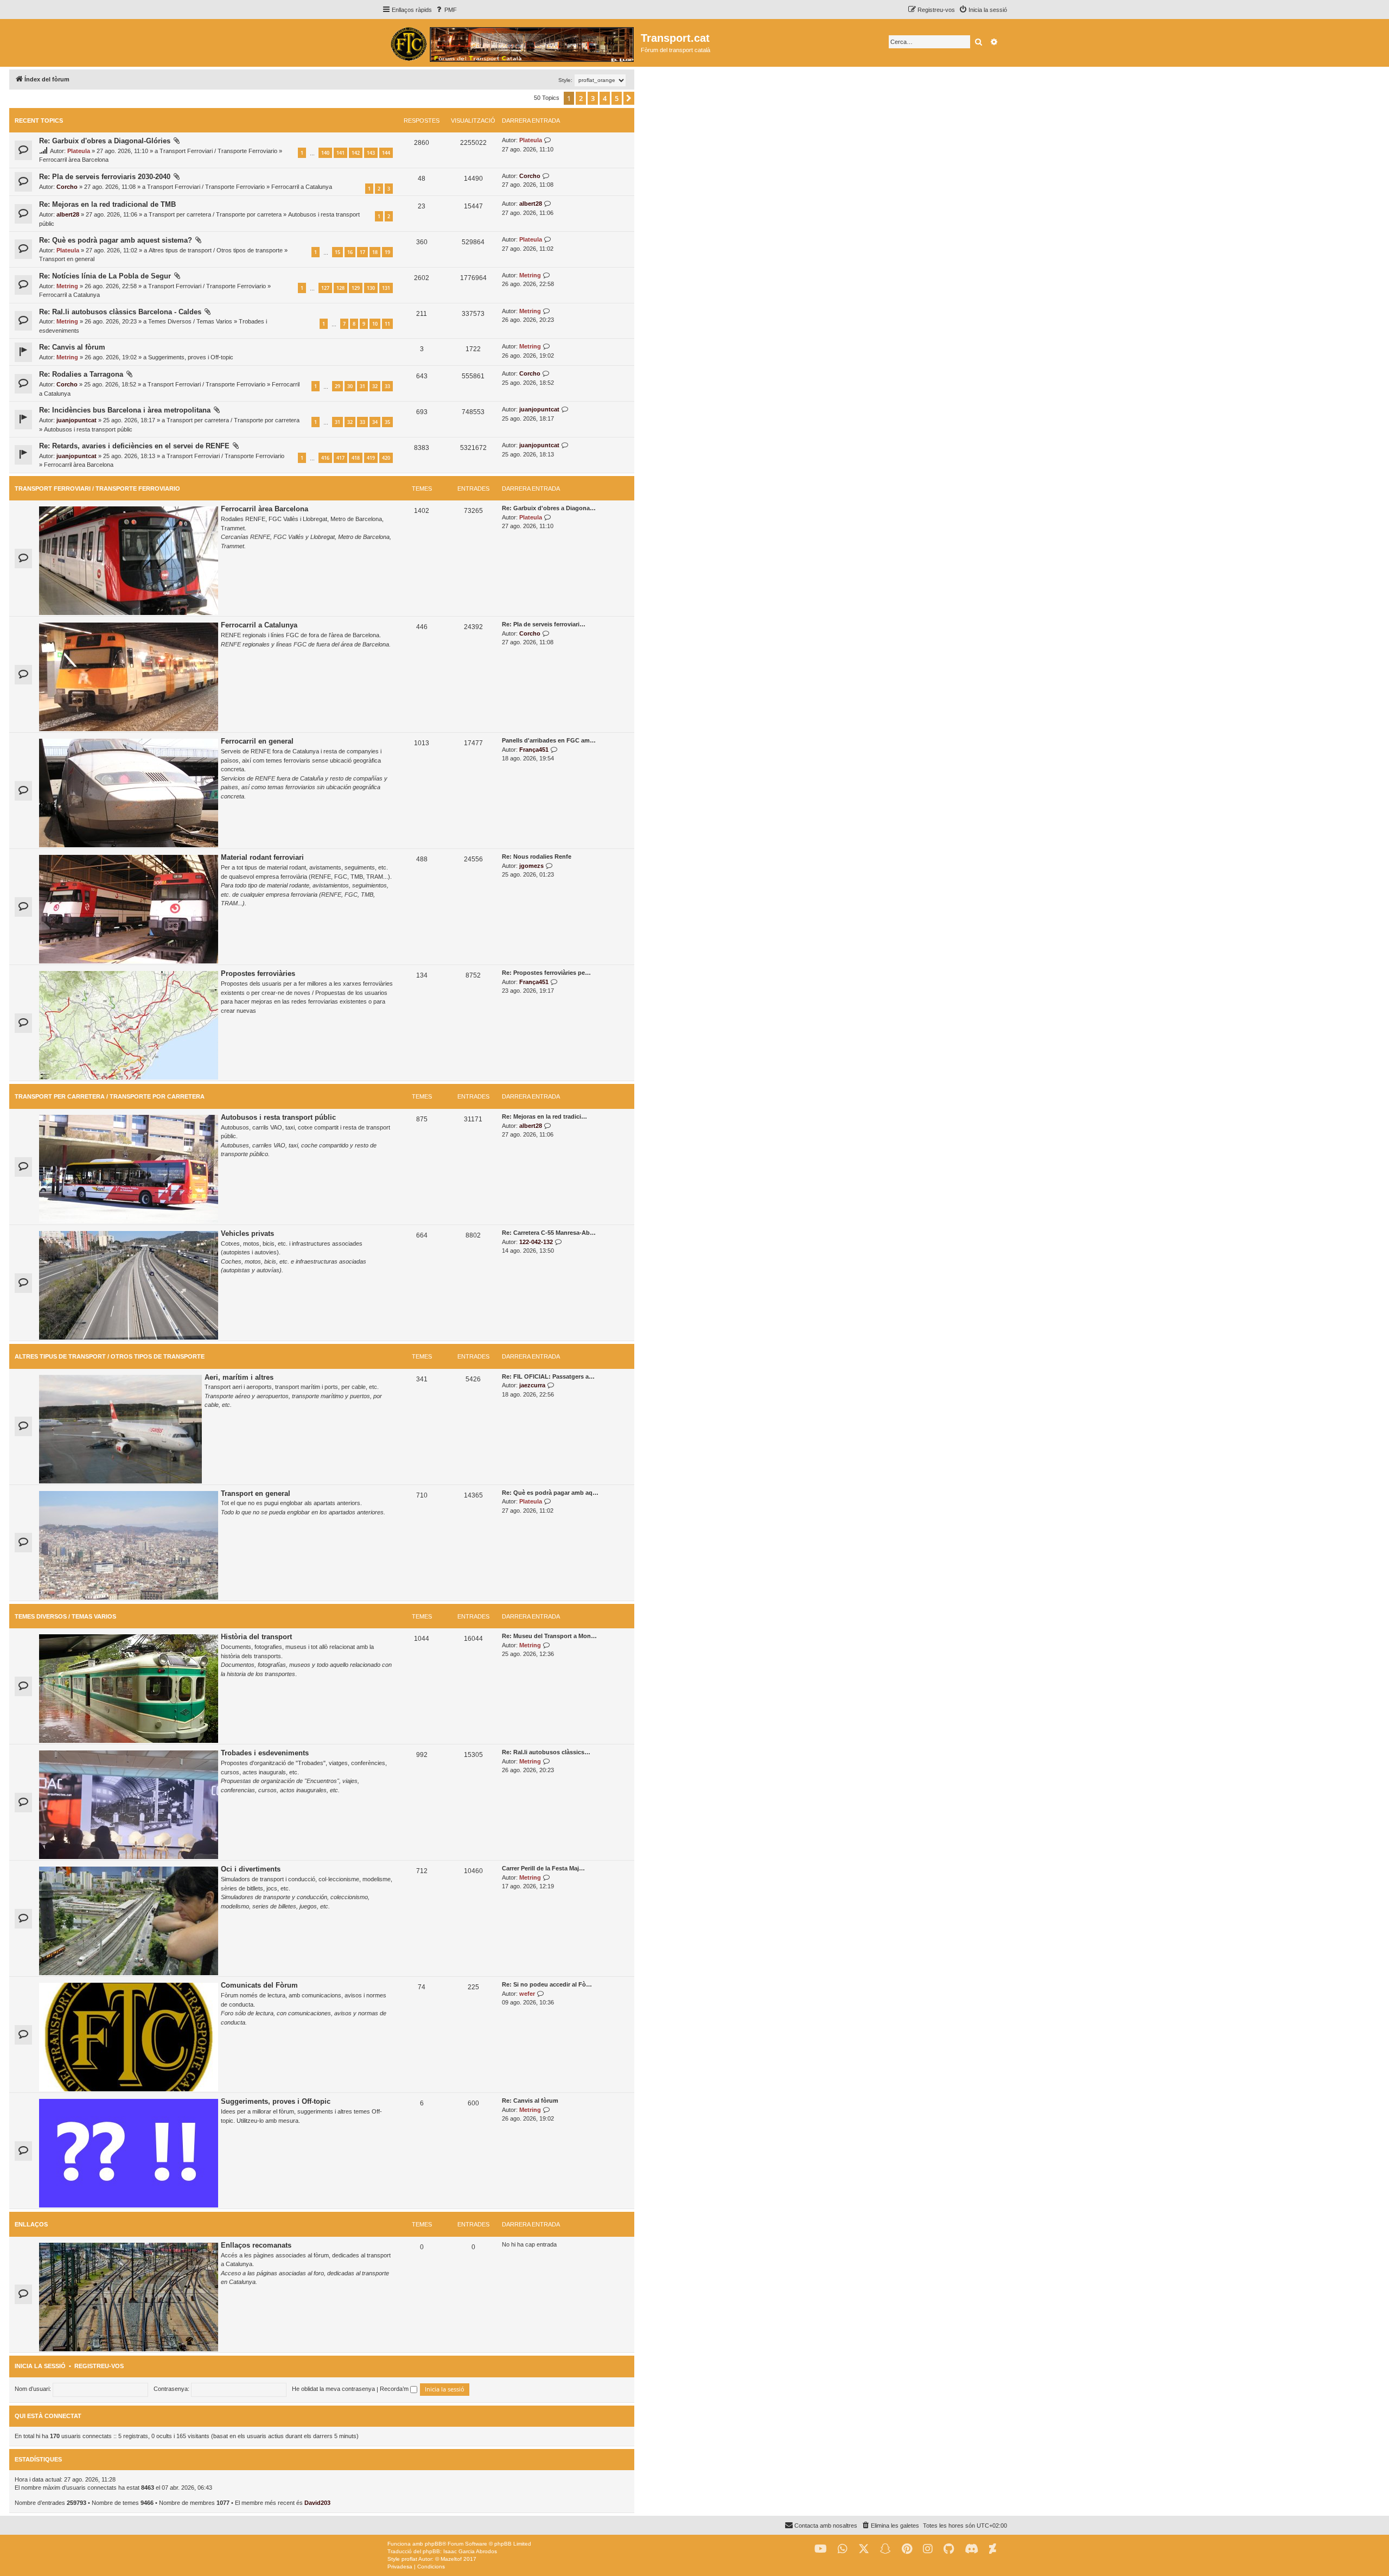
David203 (317, 2503)
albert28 (68, 214)
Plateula (79, 151)
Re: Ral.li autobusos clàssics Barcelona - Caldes (120, 312)
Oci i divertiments (251, 1869)
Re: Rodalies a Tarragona (81, 374)
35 (387, 422)
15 (337, 252)
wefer (527, 1994)
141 (340, 153)
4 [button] (605, 98)
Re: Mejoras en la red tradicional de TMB (107, 204)
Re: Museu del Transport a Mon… (549, 1636)
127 (325, 288)
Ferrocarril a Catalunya (302, 187)
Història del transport (256, 1637)
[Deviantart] (993, 2549)
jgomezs (531, 866)
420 (386, 458)
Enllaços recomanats (256, 2245)
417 (340, 458)
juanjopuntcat (77, 420)
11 (387, 324)
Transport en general (67, 259)
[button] (629, 98)
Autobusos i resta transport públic (88, 429)
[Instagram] (928, 2549)
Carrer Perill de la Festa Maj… (543, 1868)
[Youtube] (821, 2549)
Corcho (67, 187)
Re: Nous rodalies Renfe (537, 856)
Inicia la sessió (40, 2366)
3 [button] (593, 98)
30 (350, 386)
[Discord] (971, 2549)
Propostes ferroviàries (258, 973)
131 (386, 288)
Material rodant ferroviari (262, 857)
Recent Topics (39, 120)
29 (337, 386)
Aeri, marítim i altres (239, 1377)
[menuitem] (446, 10)
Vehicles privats (247, 1233)
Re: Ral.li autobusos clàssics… (546, 1752)
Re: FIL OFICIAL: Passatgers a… (548, 1376)
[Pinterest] (907, 2549)
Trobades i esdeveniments (265, 1753)
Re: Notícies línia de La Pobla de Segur (105, 276)
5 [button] (617, 98)
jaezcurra (532, 1385)
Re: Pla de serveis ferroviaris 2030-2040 (105, 177)
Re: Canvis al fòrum (72, 347)
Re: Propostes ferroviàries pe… (546, 973)
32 (375, 386)
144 (386, 153)
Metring (67, 286)
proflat (409, 2559)
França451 (534, 750)
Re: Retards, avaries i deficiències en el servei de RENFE (134, 446)
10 (375, 324)
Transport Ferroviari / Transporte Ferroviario (218, 151)
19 (387, 252)
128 (340, 288)
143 (371, 153)
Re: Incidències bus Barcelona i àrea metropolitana (125, 410)
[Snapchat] (885, 2549)
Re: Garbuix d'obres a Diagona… (549, 508)
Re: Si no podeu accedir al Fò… (547, 1984)
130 (371, 288)
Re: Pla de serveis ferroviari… (544, 624)
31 (362, 386)
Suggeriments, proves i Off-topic (191, 357)
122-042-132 (536, 1242)
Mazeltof (451, 2559)
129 (356, 288)
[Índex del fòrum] (511, 43)
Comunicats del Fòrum (259, 1985)
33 (387, 386)
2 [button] (581, 98)
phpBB (434, 2544)
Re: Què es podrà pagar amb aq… (550, 1493)
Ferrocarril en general (257, 741)
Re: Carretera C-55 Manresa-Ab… (549, 1233)
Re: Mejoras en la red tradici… (544, 1116)
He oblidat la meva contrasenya (333, 2389)
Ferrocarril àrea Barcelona (74, 160)
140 (325, 153)
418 (356, 458)
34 (375, 422)
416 (325, 458)
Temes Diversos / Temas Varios (190, 321)
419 (371, 458)
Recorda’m (395, 2389)
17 (362, 252)
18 (375, 252)
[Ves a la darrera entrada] (548, 140)
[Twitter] (864, 2549)
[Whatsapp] (843, 2549)
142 (356, 153)
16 (350, 252)
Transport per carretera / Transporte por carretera (215, 214)
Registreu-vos (99, 2366)
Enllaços (31, 2224)
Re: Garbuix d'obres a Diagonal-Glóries (105, 141)
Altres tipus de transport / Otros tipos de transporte (216, 250)
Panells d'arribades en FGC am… (549, 740)
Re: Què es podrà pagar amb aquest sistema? (116, 240)
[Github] (949, 2549)
